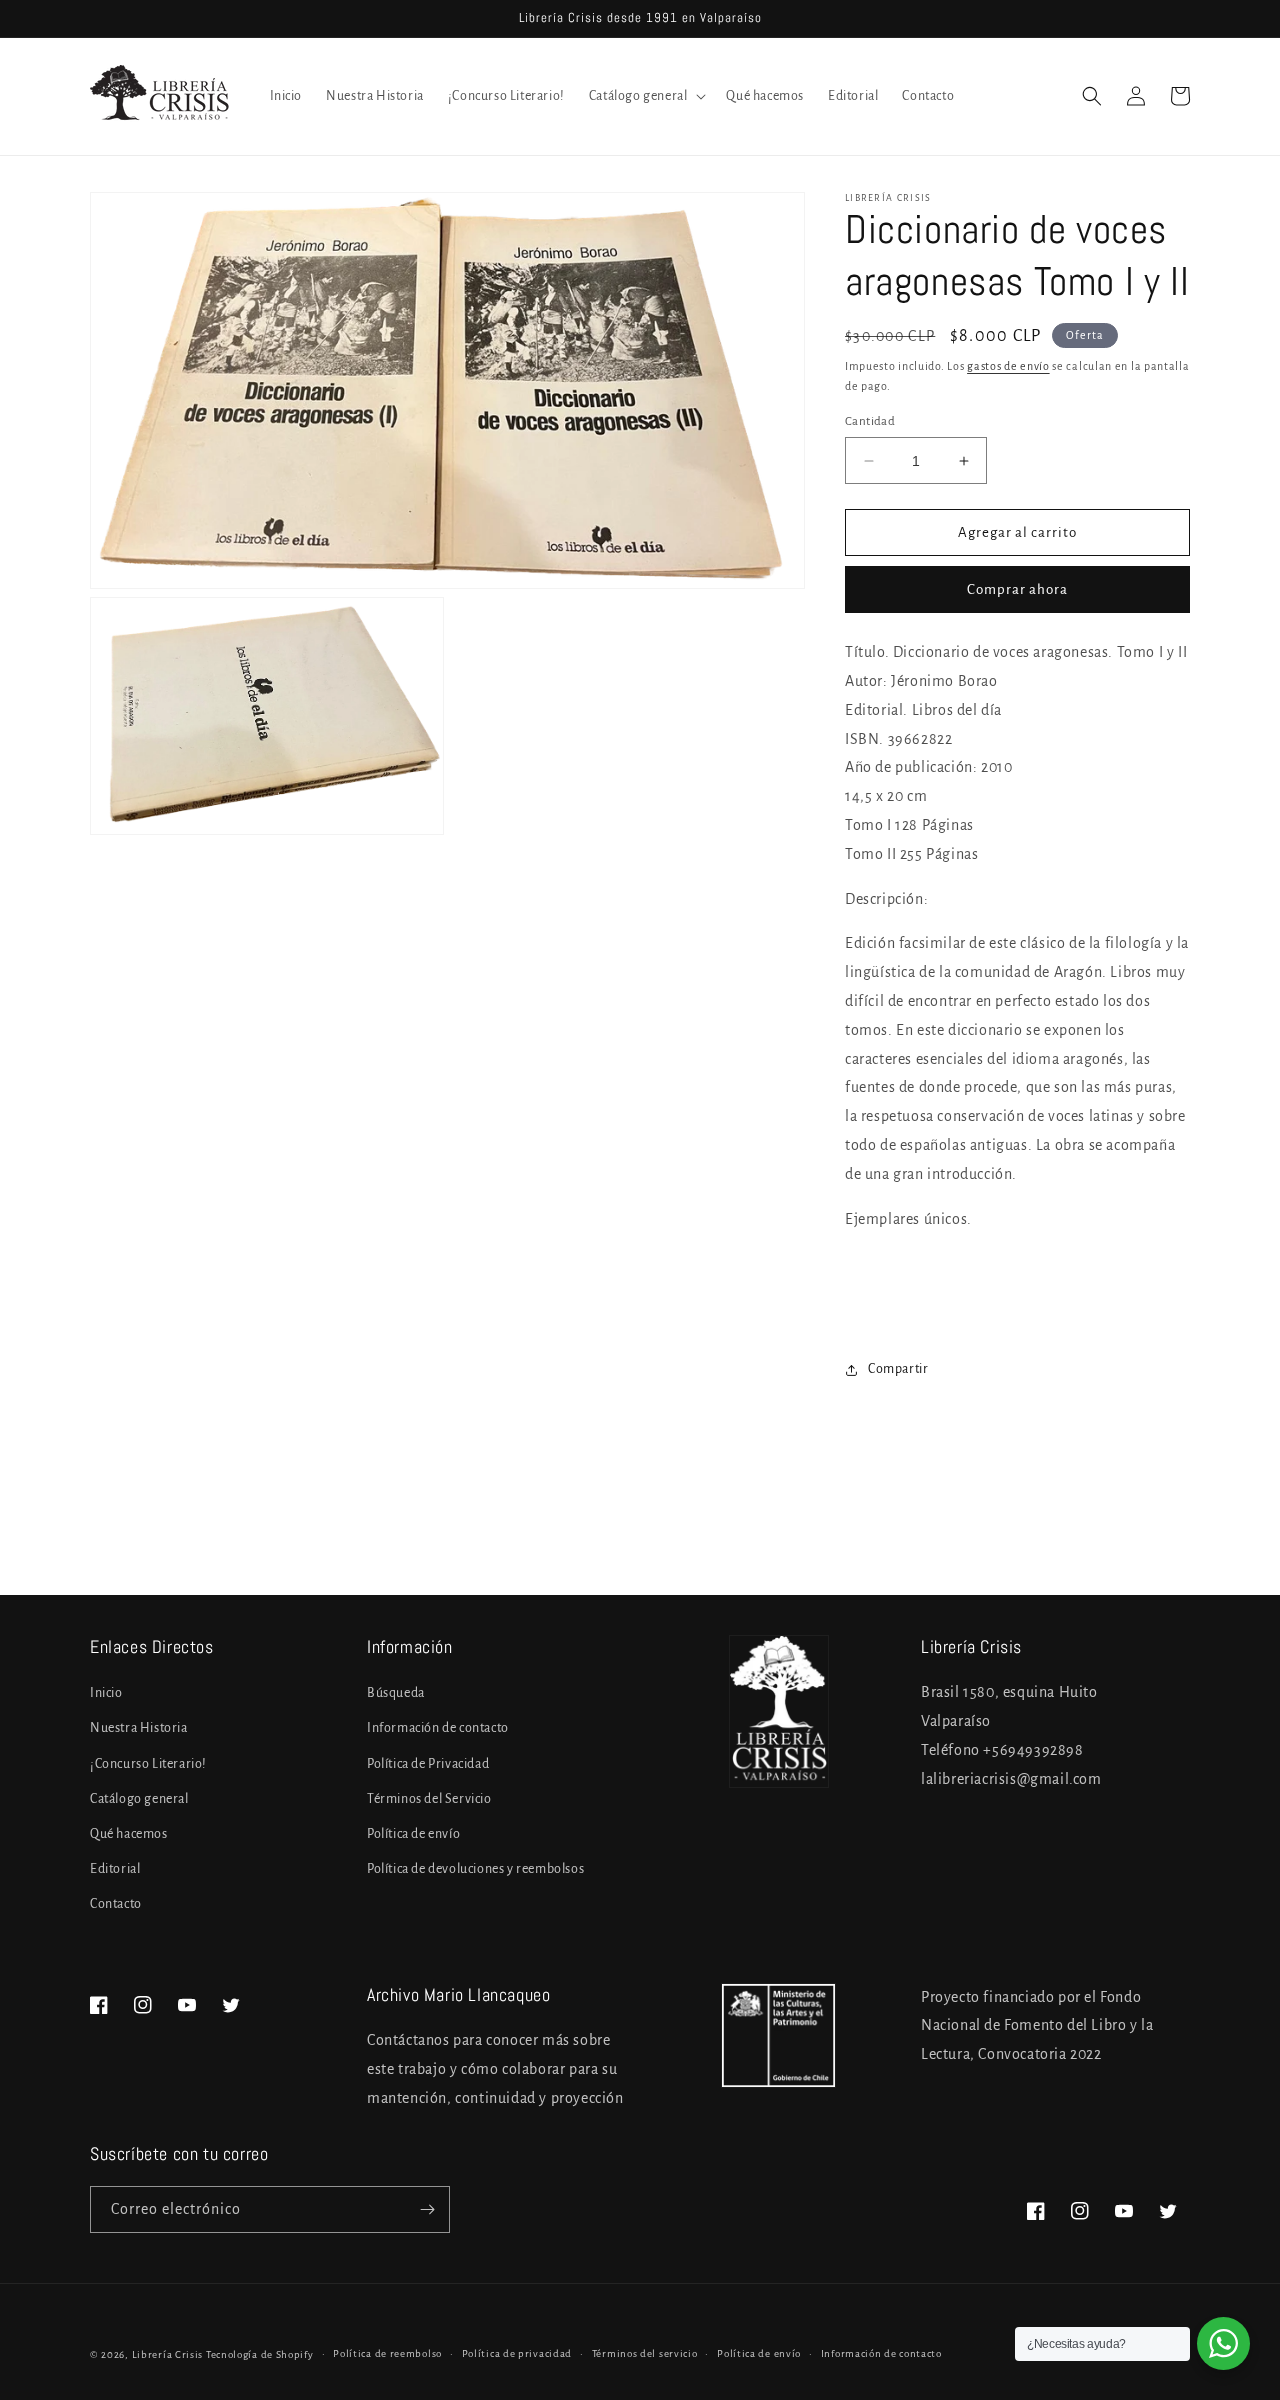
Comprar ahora (1017, 589)
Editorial (115, 1869)
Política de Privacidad (428, 1764)
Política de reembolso (387, 2353)
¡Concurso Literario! (148, 1764)
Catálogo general (139, 1799)
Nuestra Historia (139, 1728)
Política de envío (413, 1834)
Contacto (116, 1904)
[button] (646, 96)
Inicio (106, 1693)
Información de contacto (438, 1728)
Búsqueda (396, 1693)
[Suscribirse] (427, 2209)
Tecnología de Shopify (260, 2354)
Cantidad (870, 421)
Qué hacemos (129, 1834)
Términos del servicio (645, 2353)
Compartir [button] (898, 1369)
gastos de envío (1008, 366)
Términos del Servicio (429, 1799)
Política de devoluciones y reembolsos (475, 1869)
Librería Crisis (168, 2354)
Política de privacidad (517, 2353)
